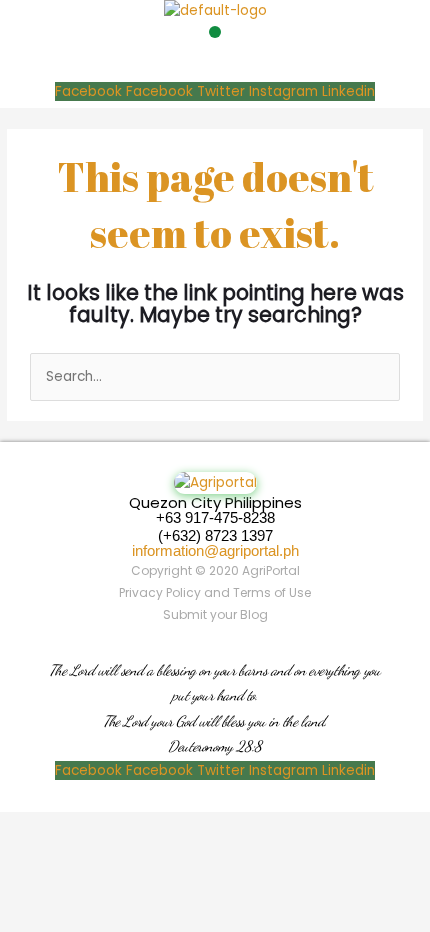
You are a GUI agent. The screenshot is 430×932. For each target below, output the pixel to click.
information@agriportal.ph (215, 550)
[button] (215, 32)
